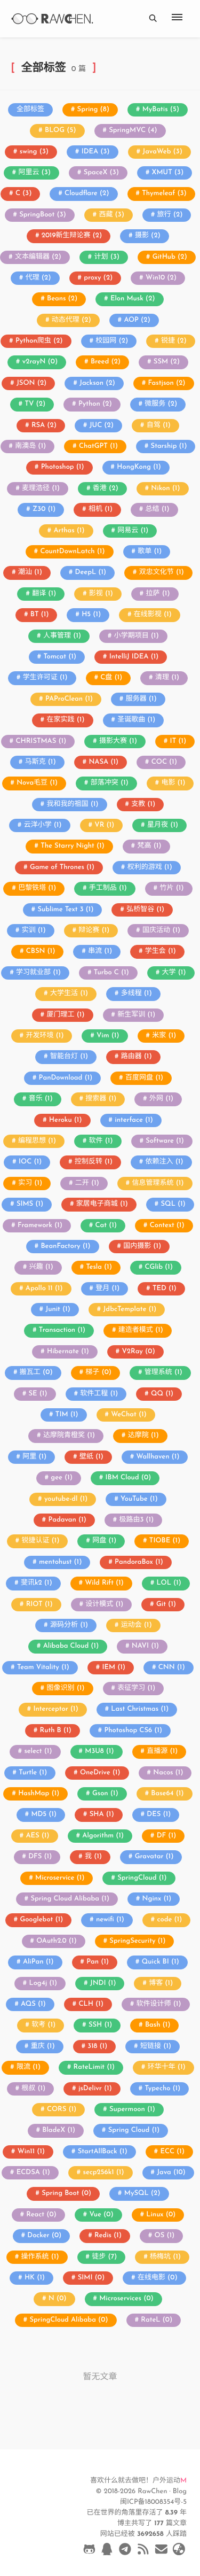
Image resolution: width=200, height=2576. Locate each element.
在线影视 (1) (153, 615)
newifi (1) (110, 1920)
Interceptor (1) (55, 1709)
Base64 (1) (167, 1794)
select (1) (38, 1752)
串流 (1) (100, 952)
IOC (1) (30, 1162)
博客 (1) (161, 1984)
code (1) (169, 1920)
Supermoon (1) (132, 2110)
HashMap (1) (39, 1794)
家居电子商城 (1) (102, 1204)
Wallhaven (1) (158, 1457)
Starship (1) (169, 447)
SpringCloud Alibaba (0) (69, 2320)
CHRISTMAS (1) (41, 742)
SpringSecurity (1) (137, 1941)
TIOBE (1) (165, 1541)
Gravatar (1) (154, 1857)
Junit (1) (58, 1310)
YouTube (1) (139, 1499)
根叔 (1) (33, 2089)
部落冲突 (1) (110, 783)
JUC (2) (102, 426)
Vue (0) (102, 2215)
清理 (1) (167, 678)
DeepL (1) (91, 573)
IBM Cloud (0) (129, 1478)
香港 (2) (106, 489)
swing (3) (34, 152)
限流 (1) (29, 2067)
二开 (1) (87, 1184)
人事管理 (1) (62, 636)
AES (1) (37, 1836)
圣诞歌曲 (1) (136, 720)
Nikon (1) (165, 489)
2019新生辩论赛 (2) (72, 236)
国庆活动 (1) (161, 931)
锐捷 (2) (174, 341)
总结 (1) (158, 510)
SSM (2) (167, 362)
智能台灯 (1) (69, 1057)
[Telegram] (125, 2551)
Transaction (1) (62, 1330)
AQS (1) (33, 2004)
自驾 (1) (159, 426)
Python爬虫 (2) (39, 341)
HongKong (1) (139, 467)
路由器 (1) (137, 1057)
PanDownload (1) (66, 1078)
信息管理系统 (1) (158, 1184)
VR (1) (104, 825)
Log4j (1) (43, 1984)
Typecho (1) (162, 2089)
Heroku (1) (66, 1120)
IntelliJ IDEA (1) (134, 657)
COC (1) (164, 762)
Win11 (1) (31, 2152)
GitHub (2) (170, 257)
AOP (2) (137, 320)
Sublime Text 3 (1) (66, 910)
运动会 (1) (137, 1625)
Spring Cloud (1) (134, 2131)
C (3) (24, 194)
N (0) (58, 2299)
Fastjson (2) (167, 383)
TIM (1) (67, 1415)
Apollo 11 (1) (44, 1289)
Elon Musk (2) (133, 299)
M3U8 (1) (99, 1752)
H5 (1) (91, 615)
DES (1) (159, 1815)
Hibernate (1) (68, 1352)
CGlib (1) (159, 1267)
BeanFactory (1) (65, 1247)
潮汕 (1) (30, 573)
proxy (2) (98, 278)
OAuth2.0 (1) (56, 1941)
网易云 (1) (133, 531)
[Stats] (179, 2551)
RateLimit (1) (94, 2067)
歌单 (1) (150, 552)
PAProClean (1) (69, 699)
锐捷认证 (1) (40, 1541)
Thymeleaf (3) (164, 194)
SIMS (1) (30, 1204)
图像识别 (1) (65, 1689)
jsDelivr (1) (95, 2089)
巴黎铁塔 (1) (37, 889)
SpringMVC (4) (133, 131)
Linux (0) (161, 2215)
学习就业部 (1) (38, 973)
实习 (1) (30, 1184)
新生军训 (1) (136, 1015)
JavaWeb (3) (162, 152)
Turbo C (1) (111, 973)
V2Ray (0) (138, 1352)
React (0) (41, 2215)
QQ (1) (162, 1394)
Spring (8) (93, 110)
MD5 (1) (44, 1815)
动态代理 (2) (71, 320)
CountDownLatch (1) (72, 552)
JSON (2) (31, 383)
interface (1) (134, 1120)
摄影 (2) (148, 236)
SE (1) (38, 1394)
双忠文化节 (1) (162, 573)
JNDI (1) (103, 1984)
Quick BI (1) (161, 1962)
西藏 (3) (111, 215)
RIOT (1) (39, 1605)
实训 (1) (34, 931)
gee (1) (62, 1478)
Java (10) (171, 2173)
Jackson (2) (97, 383)
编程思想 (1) (37, 1141)
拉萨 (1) (158, 594)
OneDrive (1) (100, 1773)
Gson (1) (105, 1794)
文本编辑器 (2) (38, 257)
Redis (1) (108, 2236)
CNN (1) (172, 1668)
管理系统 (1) (163, 1373)
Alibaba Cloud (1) (71, 1646)
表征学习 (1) (136, 1689)
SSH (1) (100, 2025)
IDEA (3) (96, 152)
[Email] (161, 2551)
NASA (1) (103, 762)
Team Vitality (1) (43, 1668)
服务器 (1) (141, 699)
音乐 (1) (41, 1099)
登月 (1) (107, 1289)
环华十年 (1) (167, 2067)
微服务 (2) (161, 404)
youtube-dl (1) (66, 1499)
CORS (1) (62, 2110)
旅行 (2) (170, 215)
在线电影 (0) (158, 2278)
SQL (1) (173, 1204)
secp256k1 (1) (104, 2173)
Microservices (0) (126, 2299)
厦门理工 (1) (65, 1015)
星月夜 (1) (163, 825)
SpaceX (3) (101, 173)
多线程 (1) (137, 994)
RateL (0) (157, 2320)
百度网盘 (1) (144, 1078)
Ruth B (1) (56, 1731)
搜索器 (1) (101, 1099)
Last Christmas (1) (140, 1709)
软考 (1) (43, 2025)
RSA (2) (44, 426)
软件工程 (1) (99, 1394)
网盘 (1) (104, 1541)
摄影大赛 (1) (118, 742)
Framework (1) (40, 1226)
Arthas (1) (69, 531)
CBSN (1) (41, 952)
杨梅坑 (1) (165, 2257)
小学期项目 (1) (137, 636)
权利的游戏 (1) (150, 868)
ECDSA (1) (33, 2173)
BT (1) (40, 615)
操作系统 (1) (40, 2257)
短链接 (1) (156, 2047)
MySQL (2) (142, 2194)
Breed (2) (106, 362)
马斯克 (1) (41, 762)
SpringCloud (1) (142, 1878)
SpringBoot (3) (43, 215)
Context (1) (167, 1226)
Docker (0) (44, 2236)
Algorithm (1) (103, 1836)
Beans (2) (62, 299)
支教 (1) (143, 805)
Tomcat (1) (60, 657)
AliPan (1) (38, 1962)
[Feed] (143, 2551)
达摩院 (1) (143, 1436)
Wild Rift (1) (104, 1583)
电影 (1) (173, 783)
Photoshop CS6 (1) (133, 1731)
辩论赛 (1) (94, 931)
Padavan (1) (67, 1520)
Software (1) (165, 1141)
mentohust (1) (61, 1562)
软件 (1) (101, 1141)
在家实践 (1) (65, 720)
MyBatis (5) (161, 110)
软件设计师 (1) (159, 2004)
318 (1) (97, 2047)
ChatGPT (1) (98, 447)
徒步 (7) (104, 2257)
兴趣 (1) (41, 1267)
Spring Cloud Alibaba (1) (70, 1899)
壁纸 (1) (91, 1457)
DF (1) (167, 1836)
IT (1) (178, 742)
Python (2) (95, 404)
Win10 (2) (161, 278)
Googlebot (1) (41, 1920)
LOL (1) (169, 1583)
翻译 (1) (44, 594)
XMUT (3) (168, 173)
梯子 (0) (98, 1373)
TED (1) (165, 1289)
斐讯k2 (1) (37, 1583)
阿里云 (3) (34, 173)
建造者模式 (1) (141, 1330)
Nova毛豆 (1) (37, 783)
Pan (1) (98, 1962)
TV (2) (35, 404)
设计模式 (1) (104, 1605)
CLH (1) (91, 2004)
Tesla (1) (99, 1267)
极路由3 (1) (136, 1520)
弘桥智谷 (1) (145, 910)
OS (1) (165, 2236)
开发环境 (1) (45, 1036)
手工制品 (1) (108, 889)
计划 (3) (107, 257)
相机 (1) (101, 510)
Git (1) (166, 1605)
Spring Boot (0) (66, 2194)
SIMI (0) (91, 2278)
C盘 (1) (111, 678)
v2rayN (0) (40, 362)
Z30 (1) (44, 510)
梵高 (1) (150, 846)
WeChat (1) (129, 1415)
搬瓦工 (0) (36, 1373)
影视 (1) (101, 594)
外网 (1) (161, 1099)
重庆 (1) (43, 2047)
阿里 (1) (34, 1457)
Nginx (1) (157, 1899)
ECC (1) (172, 2152)
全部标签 (30, 110)
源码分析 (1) (69, 1625)
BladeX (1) (59, 2131)
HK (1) (35, 2278)
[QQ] (107, 2551)
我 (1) (93, 1857)
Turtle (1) (33, 1773)
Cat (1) (106, 1226)
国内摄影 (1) (142, 1247)
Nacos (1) (168, 1773)
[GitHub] (89, 2551)
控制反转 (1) (94, 1162)
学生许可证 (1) (45, 678)
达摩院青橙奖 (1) (69, 1436)
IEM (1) (114, 1668)
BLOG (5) (60, 131)
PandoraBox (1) (139, 1562)
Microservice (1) (60, 1878)
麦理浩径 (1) (41, 489)
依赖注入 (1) (165, 1162)
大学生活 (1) (69, 994)
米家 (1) (164, 1036)
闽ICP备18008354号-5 (153, 2503)
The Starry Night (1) (73, 846)
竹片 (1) (172, 889)
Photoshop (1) (63, 467)
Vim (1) (108, 1036)
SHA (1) (102, 1815)
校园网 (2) (112, 341)
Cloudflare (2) (87, 194)
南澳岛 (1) (30, 447)
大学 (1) (174, 973)
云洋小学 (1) (43, 825)
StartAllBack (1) (103, 2152)
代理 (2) (38, 278)
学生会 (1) (161, 952)
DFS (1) (40, 1857)
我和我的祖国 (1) (72, 805)
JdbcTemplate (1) (130, 1310)
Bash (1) (158, 2025)
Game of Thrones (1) (62, 868)
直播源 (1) (162, 1752)
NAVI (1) (145, 1646)
